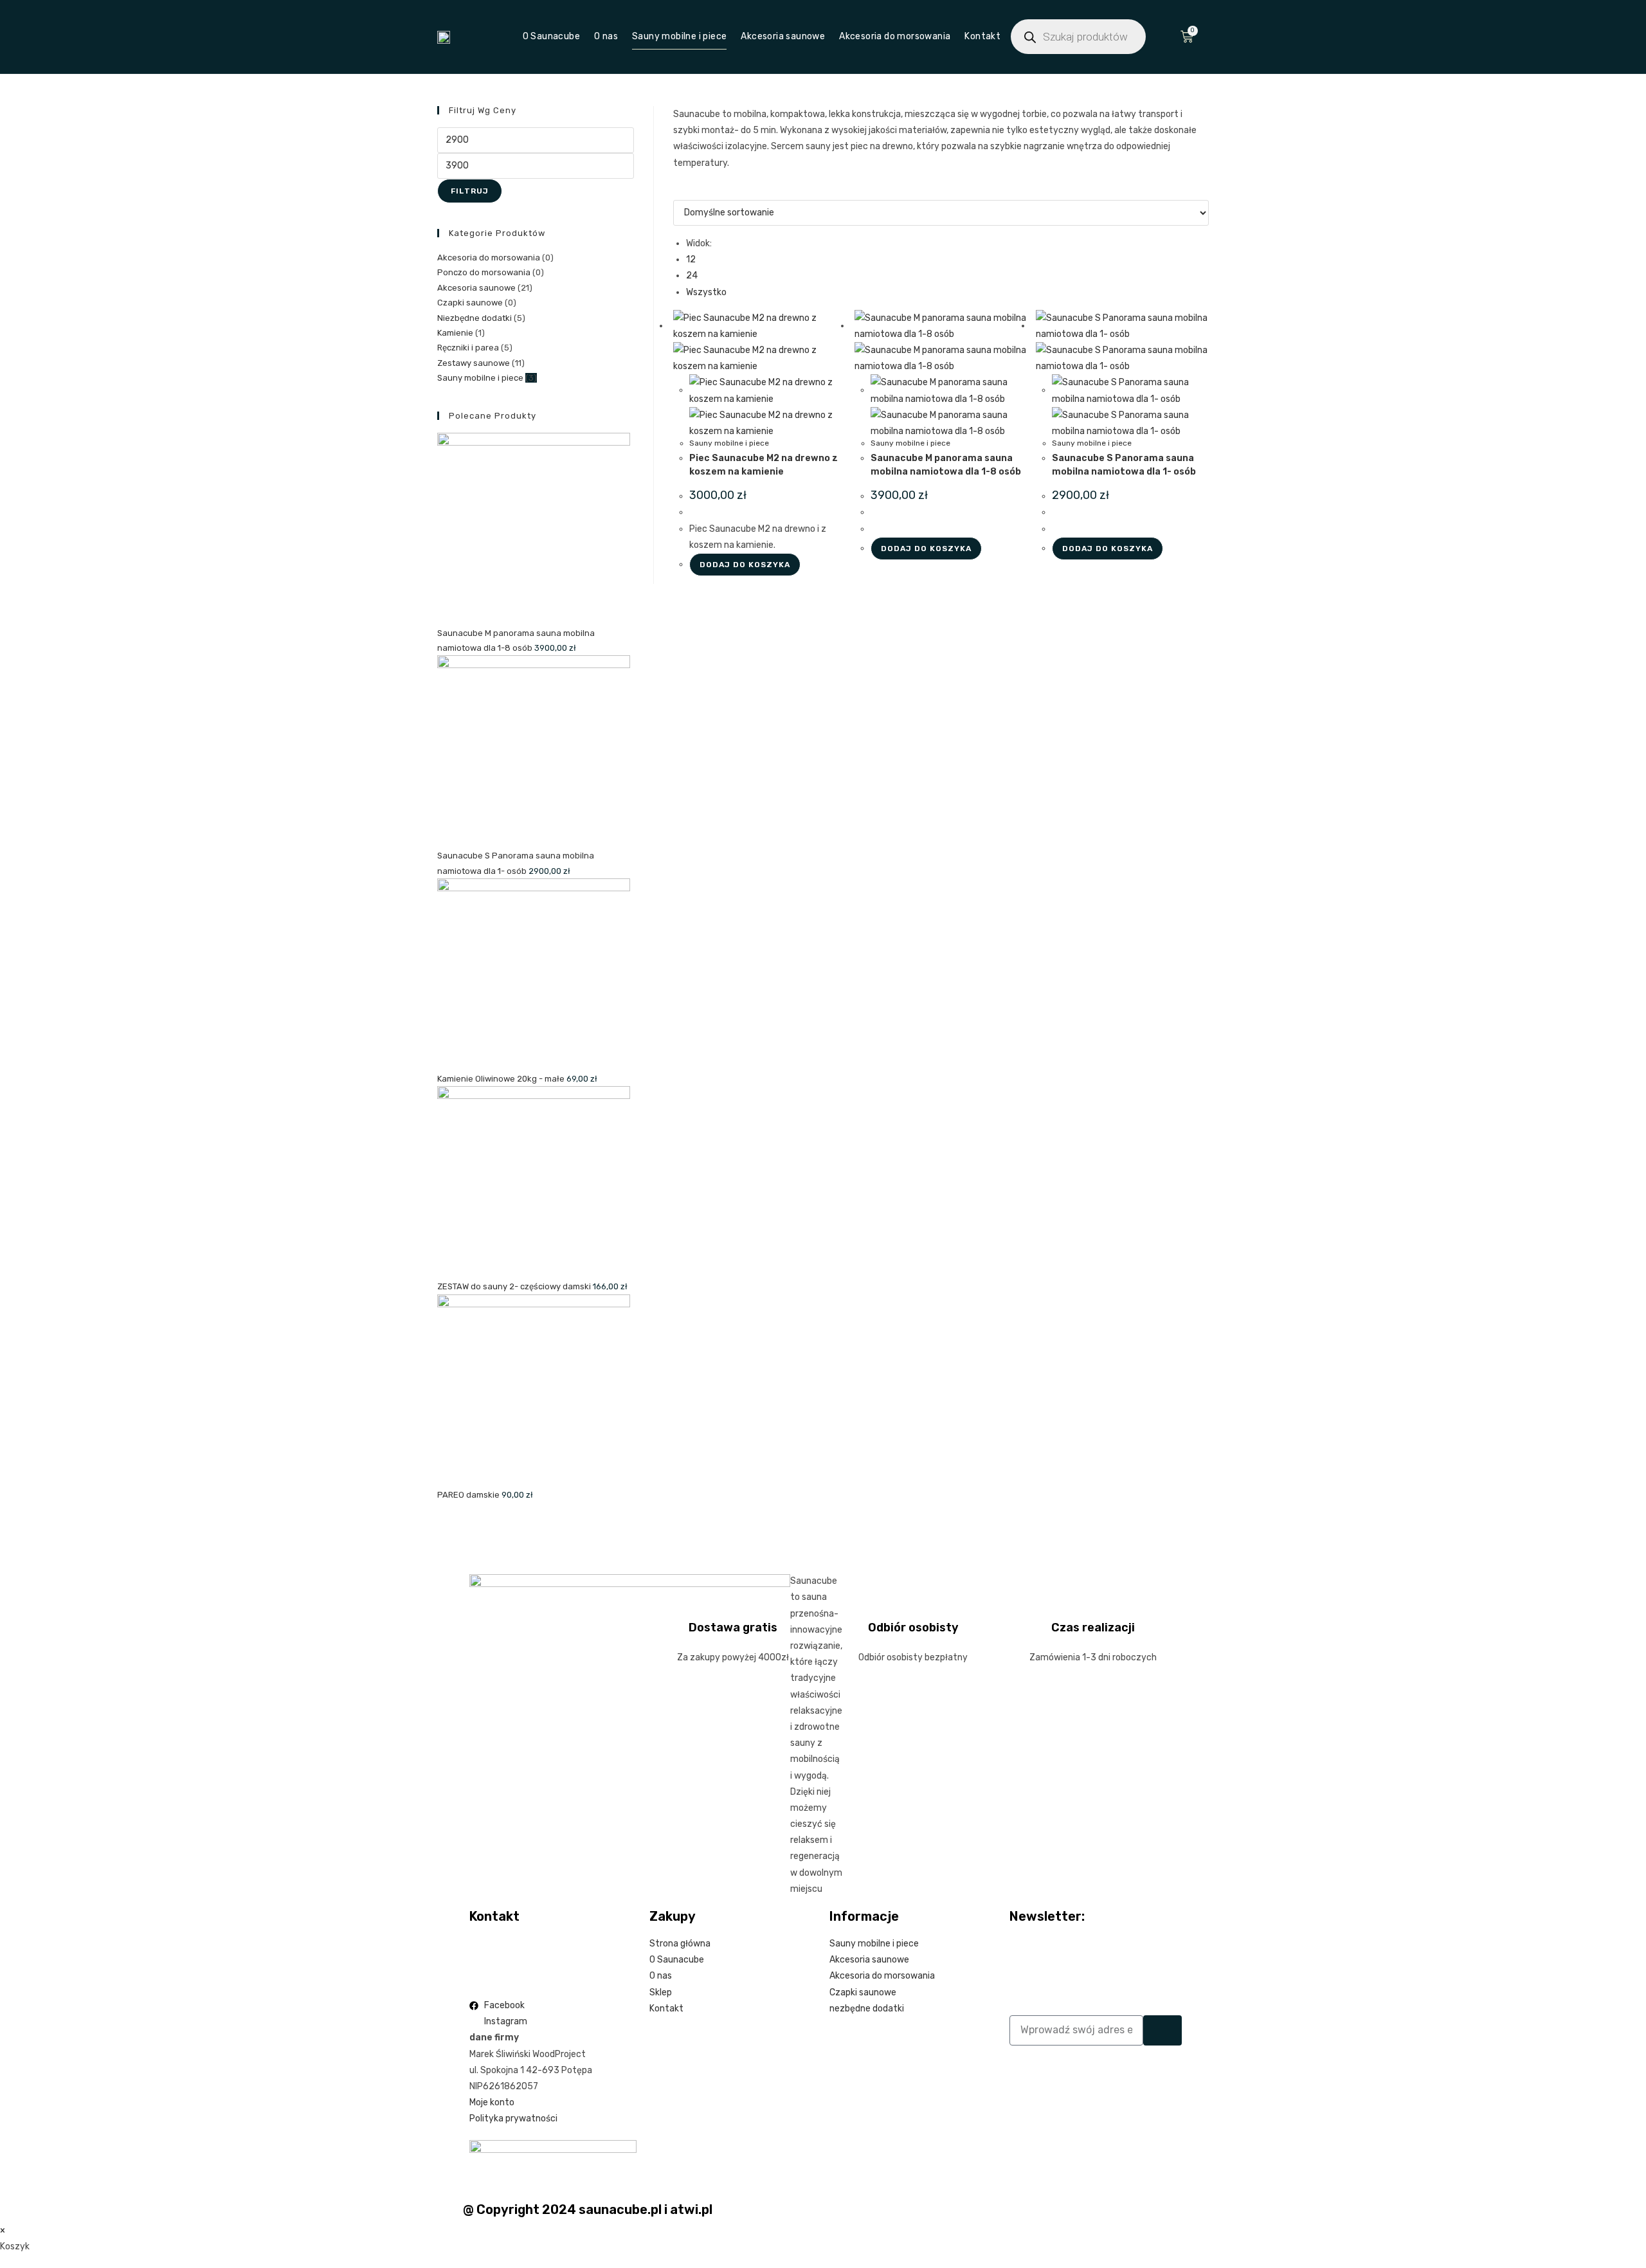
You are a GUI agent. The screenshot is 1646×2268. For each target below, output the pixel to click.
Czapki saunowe (470, 303)
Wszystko (706, 292)
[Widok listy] (684, 192)
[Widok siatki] (677, 192)
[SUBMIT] (1162, 2030)
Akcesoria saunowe (783, 36)
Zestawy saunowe (474, 363)
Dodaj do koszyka (745, 565)
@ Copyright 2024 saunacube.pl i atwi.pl (588, 2209)
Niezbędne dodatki (475, 318)
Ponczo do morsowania (484, 272)
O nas (606, 36)
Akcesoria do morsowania (895, 36)
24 (692, 276)
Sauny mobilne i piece (679, 36)
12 (691, 259)
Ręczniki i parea (468, 348)
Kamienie (455, 333)
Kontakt (982, 36)
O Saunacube (551, 36)
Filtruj (470, 191)
